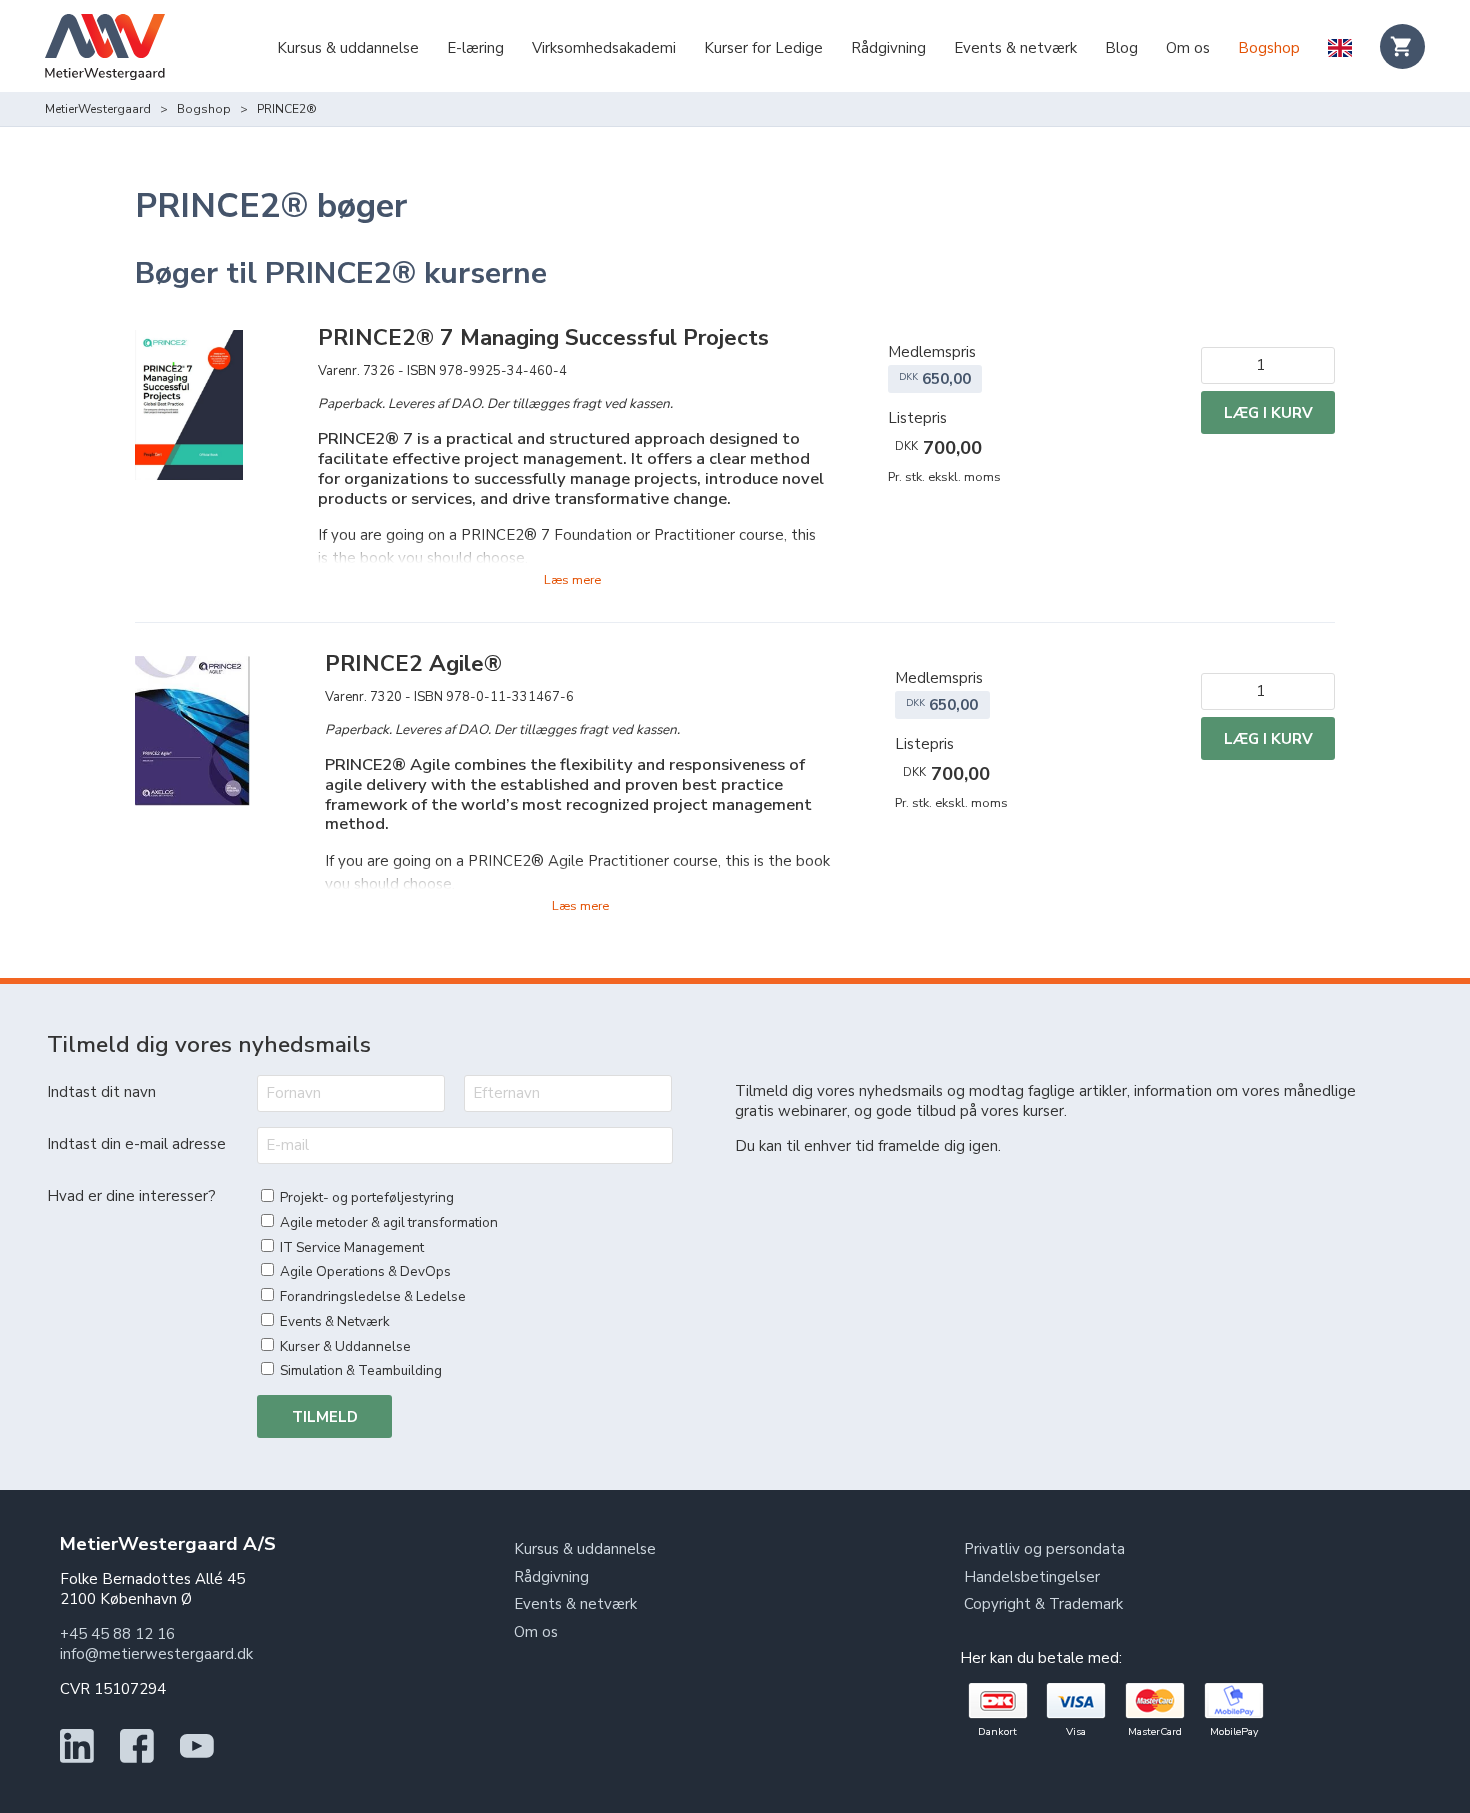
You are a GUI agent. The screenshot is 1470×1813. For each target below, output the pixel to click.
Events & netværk (1015, 48)
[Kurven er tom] (1402, 46)
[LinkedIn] (77, 1758)
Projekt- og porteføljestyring (367, 1197)
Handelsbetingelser (1032, 1577)
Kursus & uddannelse (348, 48)
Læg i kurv (1268, 413)
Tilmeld (325, 1417)
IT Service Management (352, 1247)
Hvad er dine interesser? (131, 1196)
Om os (1188, 48)
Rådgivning (888, 48)
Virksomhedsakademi (604, 48)
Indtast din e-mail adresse (136, 1144)
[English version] (1339, 50)
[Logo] (105, 49)
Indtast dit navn (101, 1092)
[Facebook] (137, 1758)
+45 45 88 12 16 (117, 1634)
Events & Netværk (335, 1321)
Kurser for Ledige (763, 48)
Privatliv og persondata (1044, 1549)
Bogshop (1269, 48)
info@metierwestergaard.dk (156, 1654)
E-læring (475, 48)
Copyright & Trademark (1043, 1604)
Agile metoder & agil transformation (389, 1222)
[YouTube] (197, 1758)
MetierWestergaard (98, 109)
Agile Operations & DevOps (365, 1271)
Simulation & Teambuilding (361, 1370)
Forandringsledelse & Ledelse (373, 1296)
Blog (1121, 48)
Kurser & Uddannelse (345, 1346)
